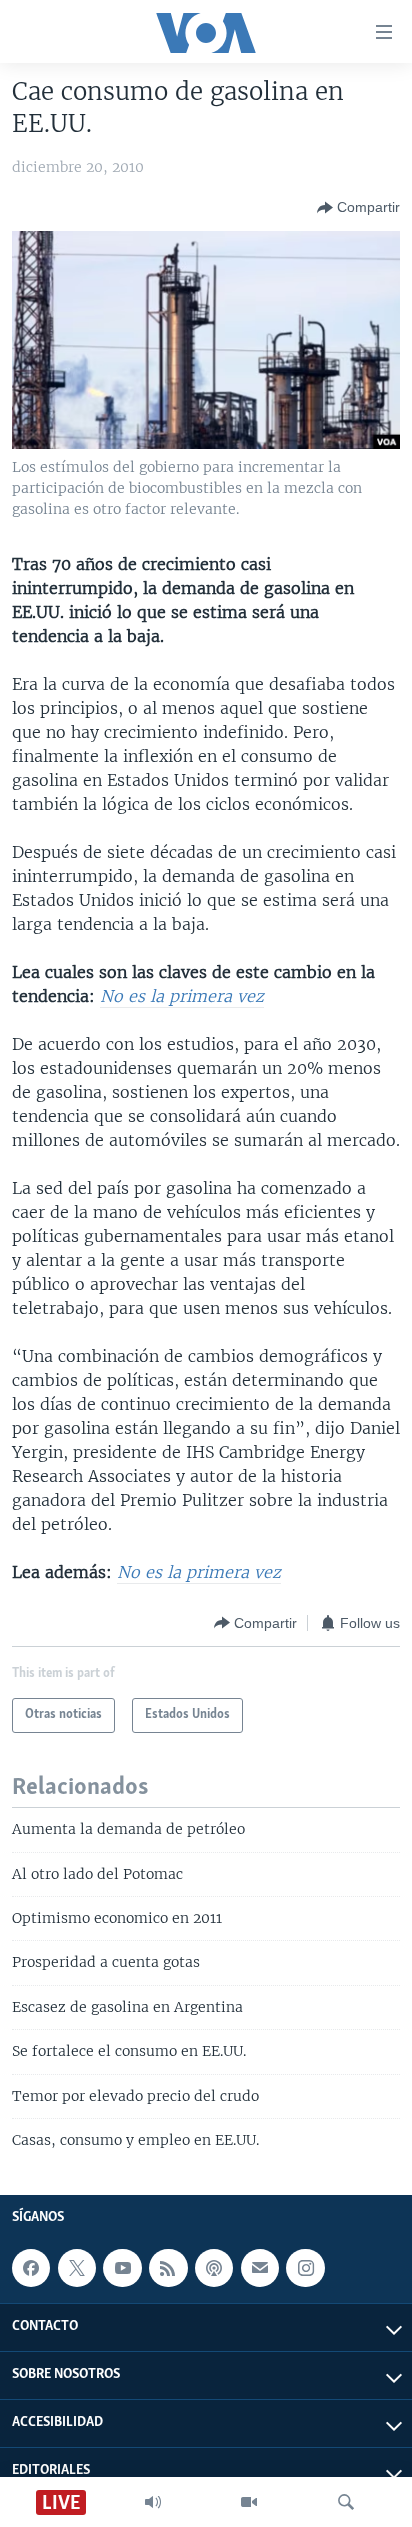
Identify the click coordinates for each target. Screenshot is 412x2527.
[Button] (358, 208)
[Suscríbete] (260, 2268)
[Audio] (153, 2502)
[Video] (249, 2502)
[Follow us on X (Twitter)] (77, 2268)
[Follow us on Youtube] (122, 2268)
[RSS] (168, 2268)
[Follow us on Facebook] (31, 2268)
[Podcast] (214, 2268)
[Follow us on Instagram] (305, 2268)
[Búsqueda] (346, 2502)
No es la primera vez (182, 996)
